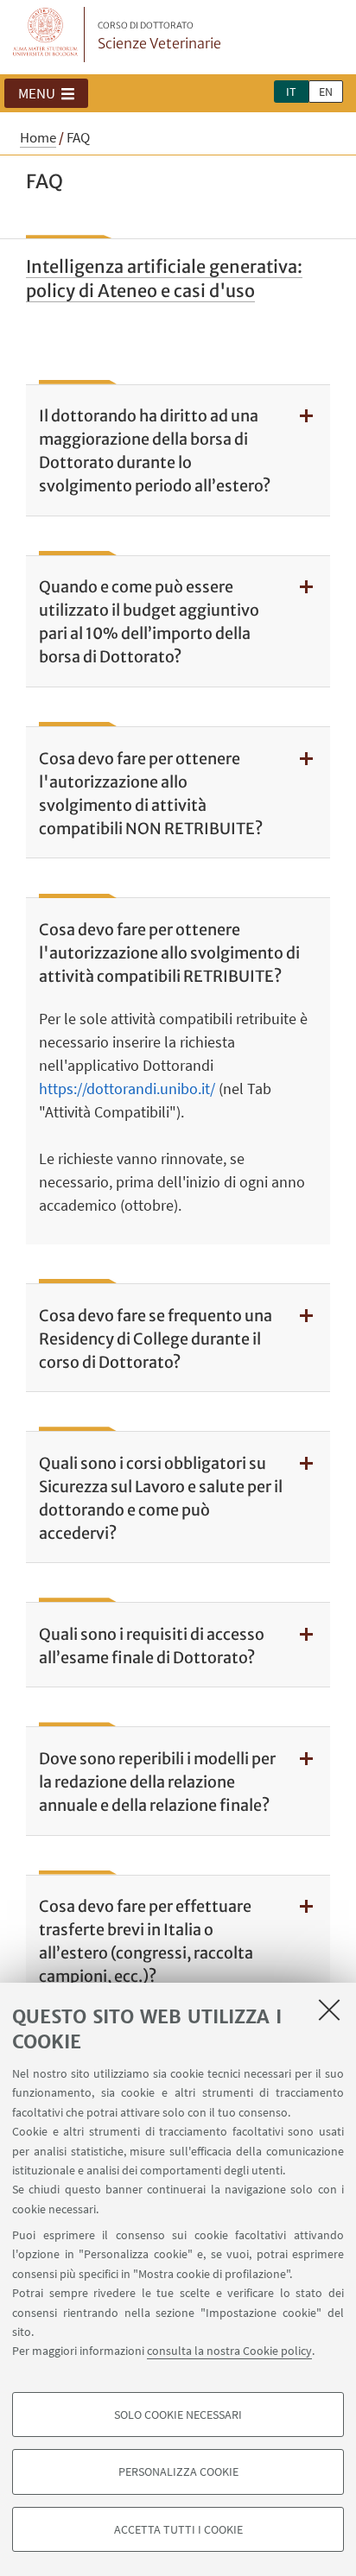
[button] (46, 93)
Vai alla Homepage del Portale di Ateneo (46, 35)
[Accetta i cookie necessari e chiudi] (329, 2010)
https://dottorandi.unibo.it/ (127, 1089)
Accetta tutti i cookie (178, 2529)
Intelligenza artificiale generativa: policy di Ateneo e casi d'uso (164, 278)
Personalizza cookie (178, 2472)
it (291, 92)
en (326, 92)
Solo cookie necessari (178, 2415)
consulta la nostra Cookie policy (229, 2351)
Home (38, 137)
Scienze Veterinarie (159, 36)
